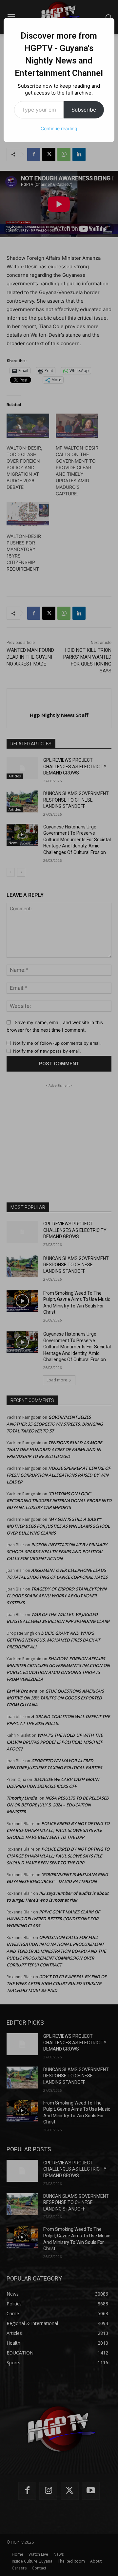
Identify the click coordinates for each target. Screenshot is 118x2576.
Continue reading (59, 128)
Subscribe (84, 110)
